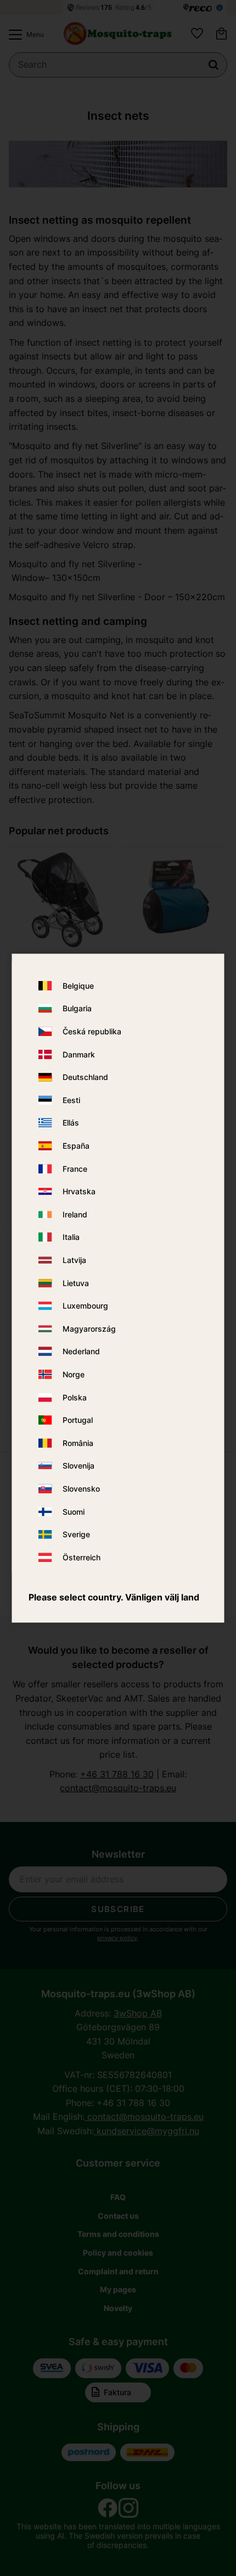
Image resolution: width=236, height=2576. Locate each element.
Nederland (81, 1352)
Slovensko (81, 1489)
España (76, 1146)
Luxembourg (85, 1306)
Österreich (82, 1557)
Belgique (78, 986)
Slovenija (78, 1466)
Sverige (76, 1534)
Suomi (74, 1512)
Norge (74, 1374)
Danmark (79, 1054)
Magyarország (89, 1329)
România (78, 1443)
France (75, 1169)
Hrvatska (79, 1192)
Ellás (71, 1123)
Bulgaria (77, 1009)
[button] (24, 35)
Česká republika (92, 1031)
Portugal (78, 1420)
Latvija (74, 1260)
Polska (75, 1397)
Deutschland (85, 1078)
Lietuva (76, 1283)
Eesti (71, 1100)
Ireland (75, 1214)
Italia (71, 1237)
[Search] (213, 65)
